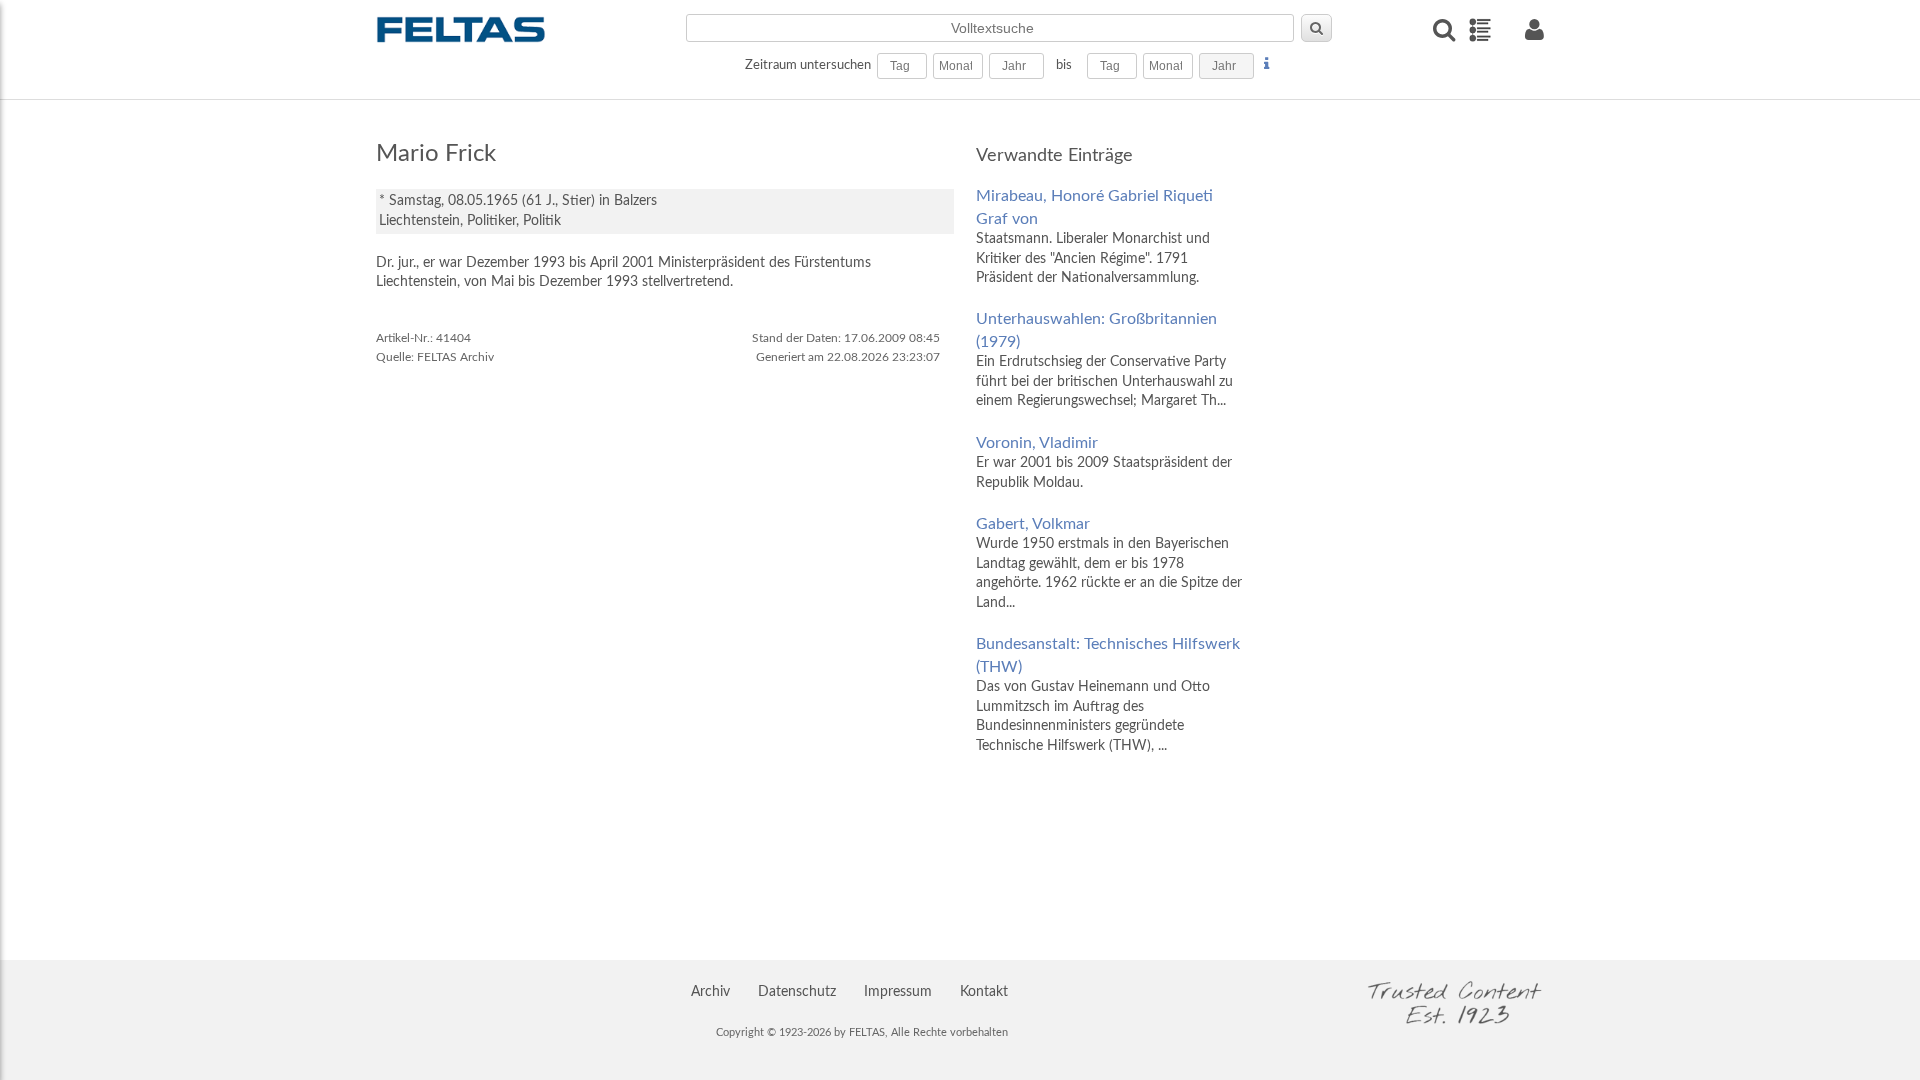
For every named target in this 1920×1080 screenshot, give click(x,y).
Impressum (898, 992)
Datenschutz (797, 992)
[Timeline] (1479, 30)
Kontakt (984, 992)
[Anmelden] (1534, 29)
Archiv (710, 992)
